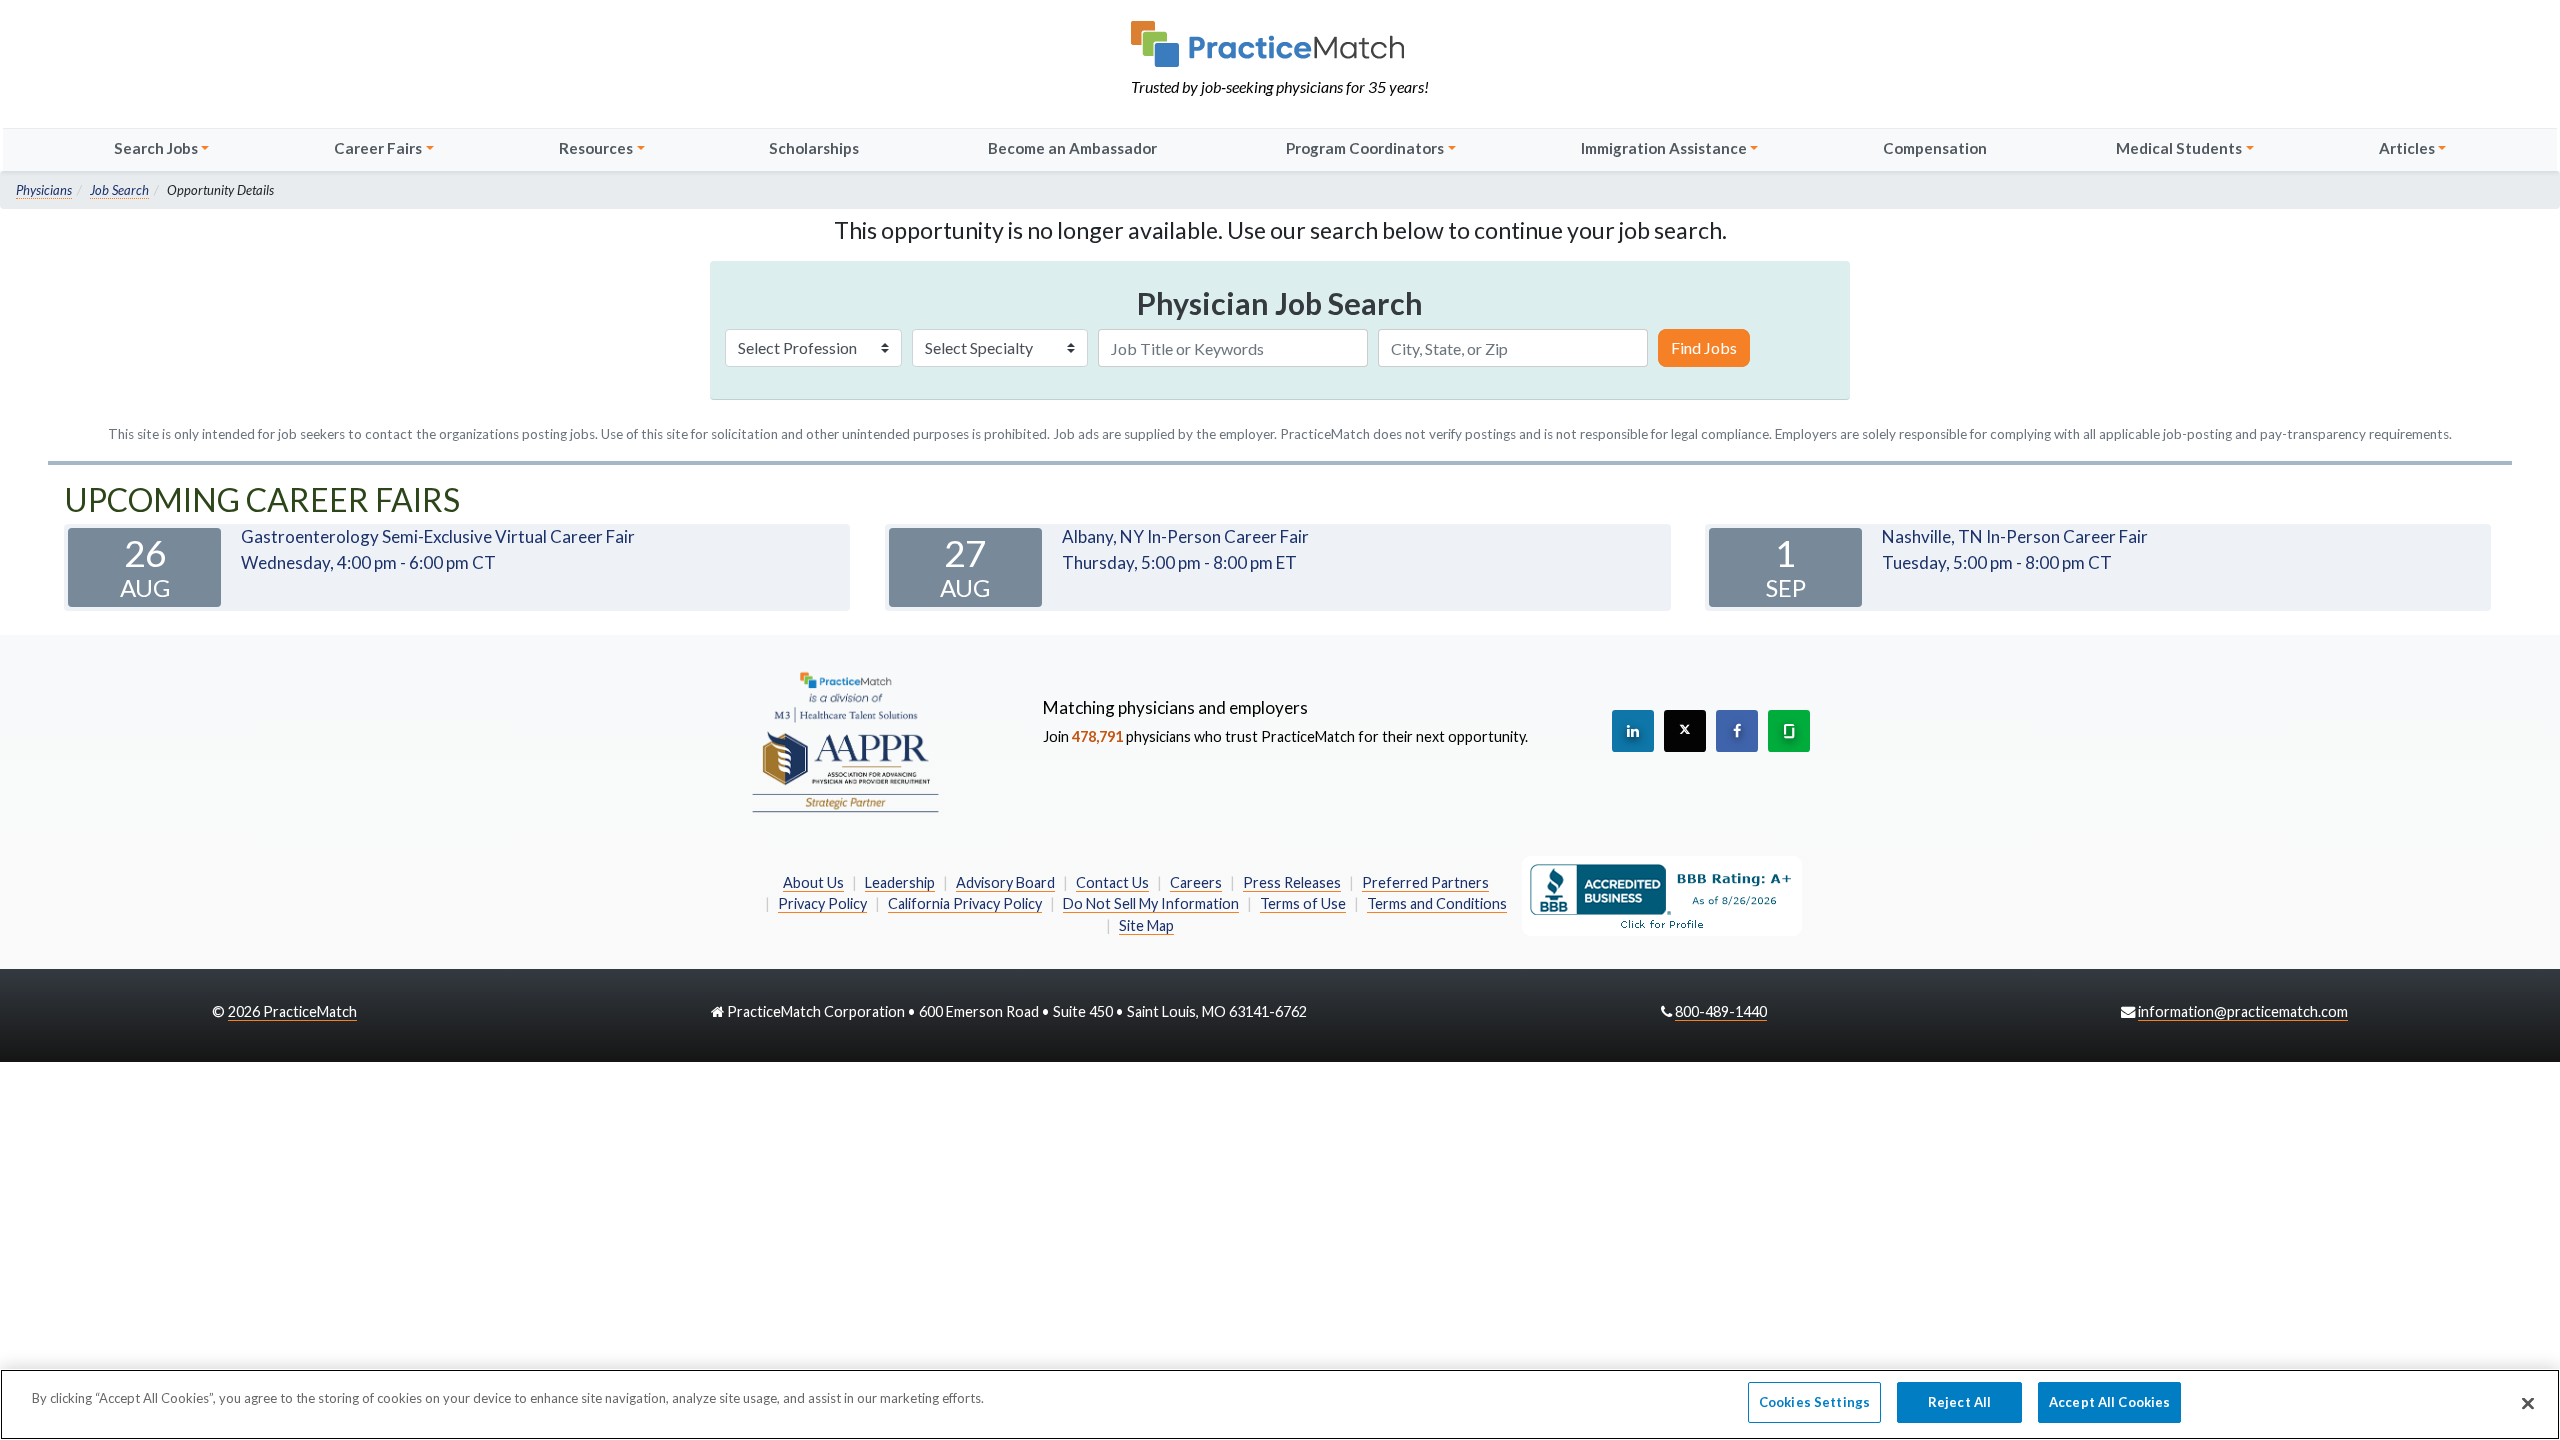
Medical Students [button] (2179, 148)
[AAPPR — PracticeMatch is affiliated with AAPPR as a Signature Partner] (845, 741)
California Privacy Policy (965, 903)
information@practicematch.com (2243, 1011)
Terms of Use (1303, 903)
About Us (813, 882)
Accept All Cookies (2109, 1402)
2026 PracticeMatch (292, 1011)
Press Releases (1292, 882)
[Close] (2528, 1403)
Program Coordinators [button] (1365, 148)
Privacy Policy (822, 903)
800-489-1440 (1721, 1011)
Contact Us (1112, 882)
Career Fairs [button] (378, 148)
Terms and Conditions (1437, 903)
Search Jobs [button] (156, 148)
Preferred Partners (1425, 882)
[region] (1280, 1404)
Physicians (44, 190)
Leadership (900, 882)
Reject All (1959, 1402)
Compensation (1935, 148)
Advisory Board (1005, 882)
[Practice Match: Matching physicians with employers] (1280, 44)
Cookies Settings (1814, 1402)
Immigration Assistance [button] (1664, 148)
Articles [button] (2407, 148)
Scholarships (814, 148)
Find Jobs (1704, 347)
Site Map (1146, 925)
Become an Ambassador (1072, 148)
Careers (1196, 882)
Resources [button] (596, 148)
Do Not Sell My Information (1151, 903)
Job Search (119, 190)
